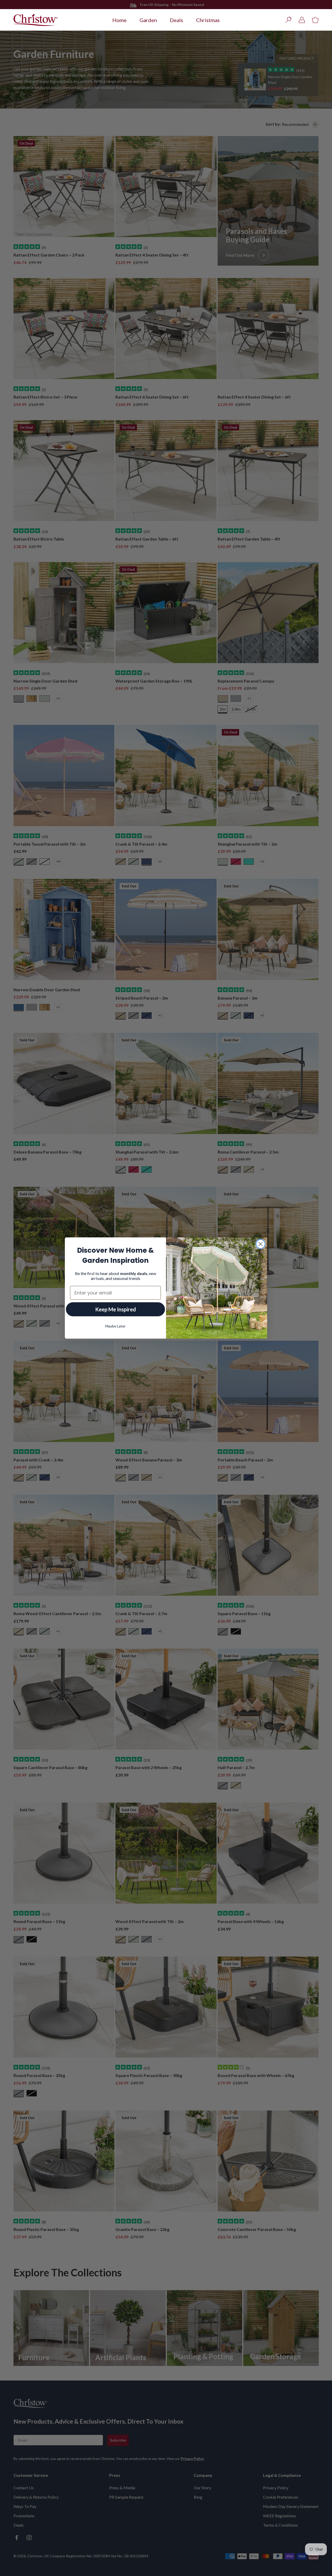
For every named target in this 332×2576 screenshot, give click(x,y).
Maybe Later (115, 1326)
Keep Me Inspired (116, 1309)
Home (119, 20)
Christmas (208, 20)
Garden (148, 20)
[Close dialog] (261, 1244)
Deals (177, 20)
